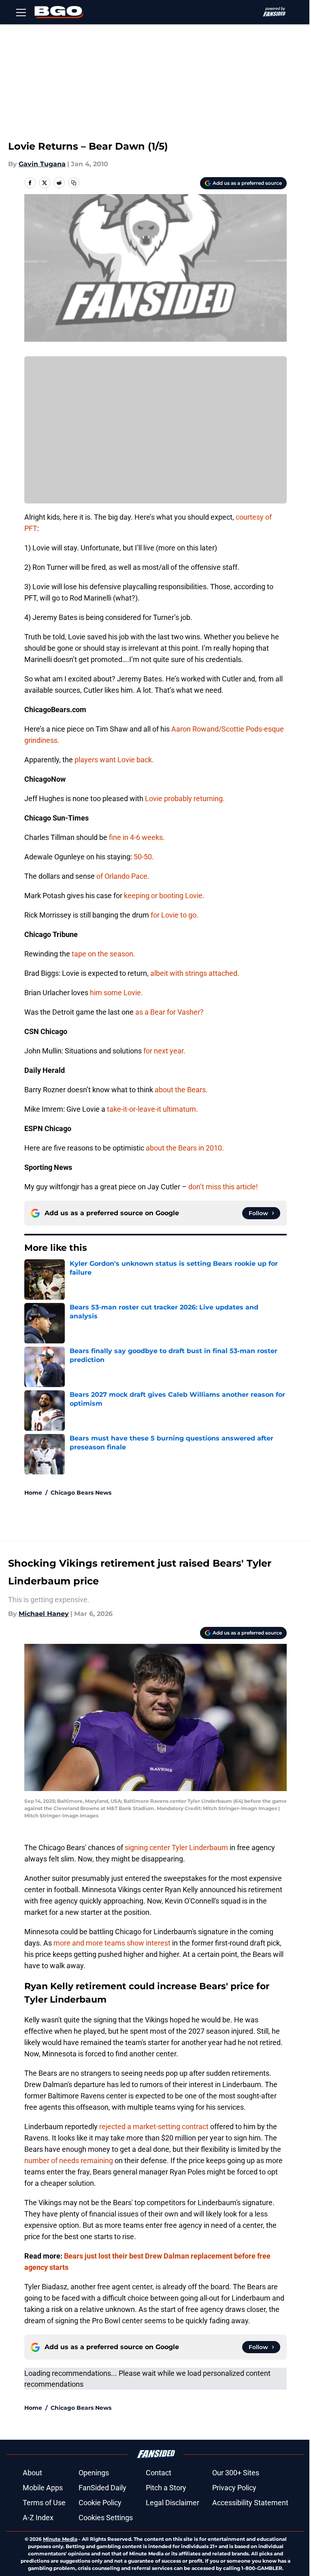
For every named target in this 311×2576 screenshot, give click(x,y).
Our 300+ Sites (236, 2473)
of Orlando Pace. (123, 876)
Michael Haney (44, 1614)
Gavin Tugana (42, 164)
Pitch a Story (166, 2488)
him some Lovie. (116, 993)
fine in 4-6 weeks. (137, 837)
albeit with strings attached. (195, 973)
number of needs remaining (69, 2160)
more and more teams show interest (112, 1943)
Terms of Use (44, 2503)
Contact (159, 2473)
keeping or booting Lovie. (164, 896)
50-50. (144, 857)
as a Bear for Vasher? (169, 1012)
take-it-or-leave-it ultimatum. (152, 1109)
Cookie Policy (100, 2503)
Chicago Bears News (81, 1493)
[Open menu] (21, 12)
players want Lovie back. (114, 760)
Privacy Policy (234, 2488)
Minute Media (60, 2539)
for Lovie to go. (175, 915)
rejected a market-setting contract (154, 2127)
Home (33, 1493)
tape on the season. (103, 954)
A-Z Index (38, 2518)
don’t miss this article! (223, 1187)
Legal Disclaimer (173, 2503)
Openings (94, 2473)
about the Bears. (181, 1090)
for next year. (164, 1051)
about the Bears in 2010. (185, 1148)
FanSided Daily (102, 2488)
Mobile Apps (43, 2488)
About (32, 2473)
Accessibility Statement (250, 2503)
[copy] (74, 183)
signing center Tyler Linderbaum (176, 1847)
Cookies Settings (106, 2518)
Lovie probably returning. (185, 798)
